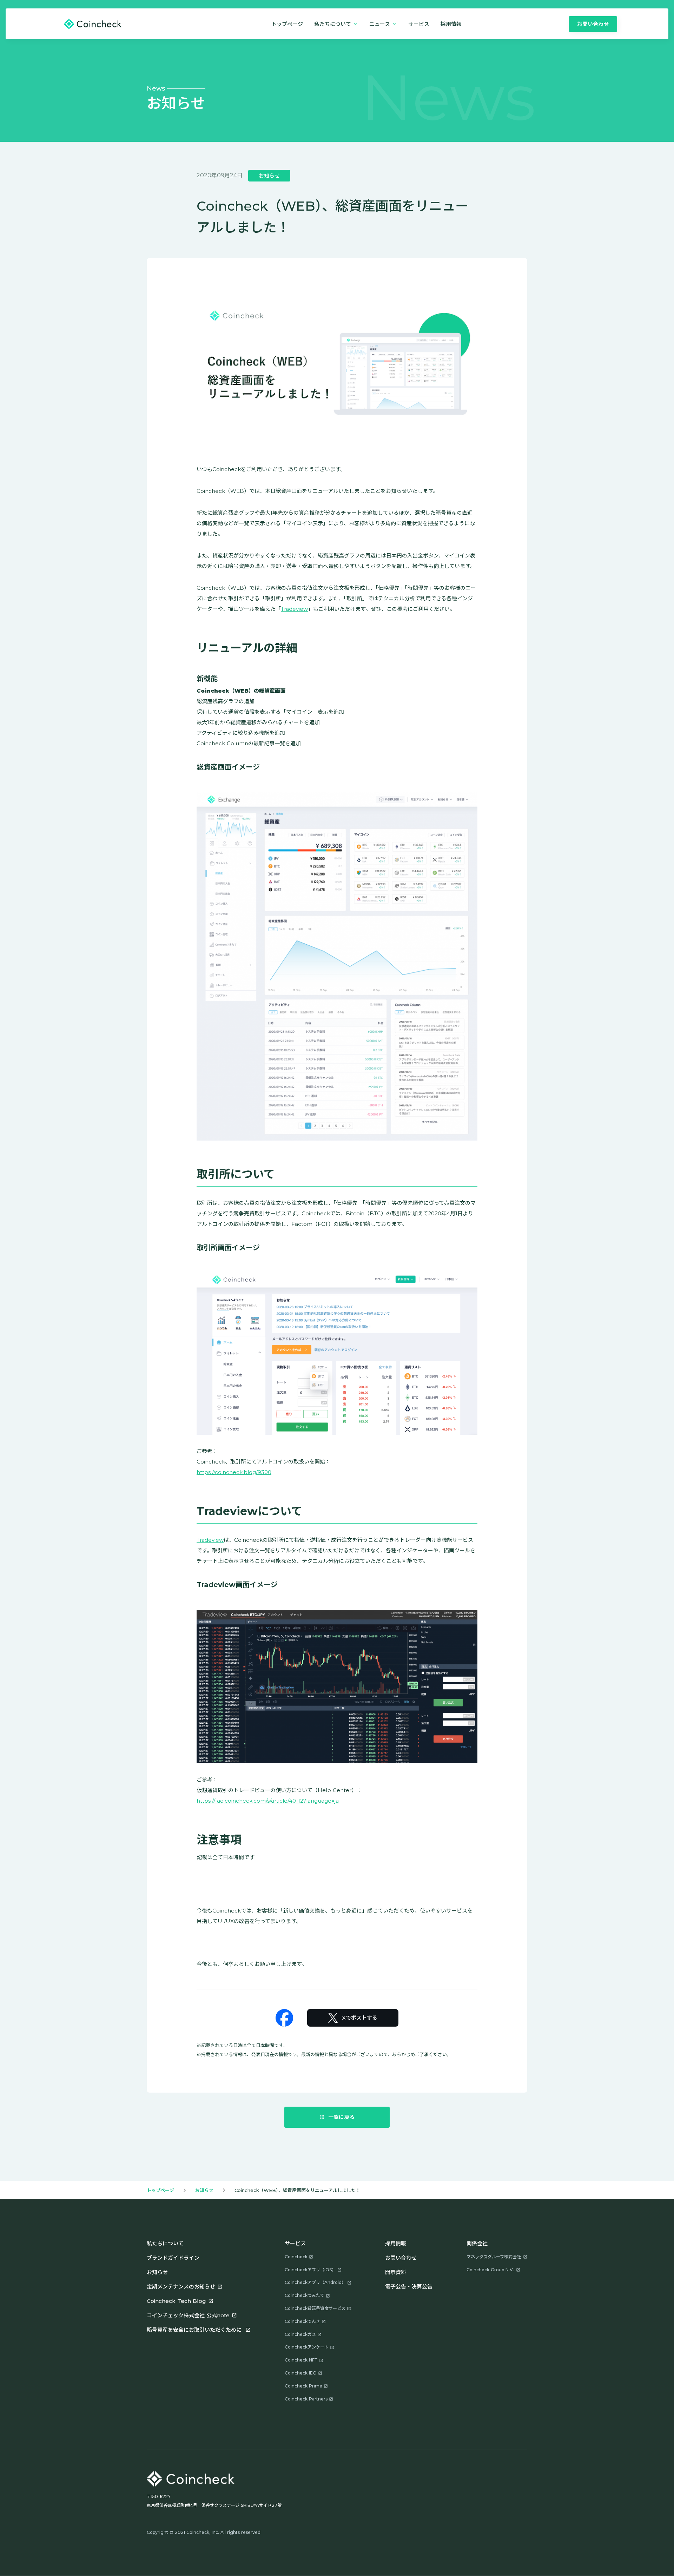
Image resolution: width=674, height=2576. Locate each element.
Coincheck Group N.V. (490, 2270)
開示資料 (396, 2272)
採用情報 (396, 2243)
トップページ (287, 24)
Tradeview (294, 609)
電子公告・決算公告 (409, 2287)
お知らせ (204, 2190)
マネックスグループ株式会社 (494, 2257)
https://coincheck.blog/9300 (234, 1472)
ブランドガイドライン (173, 2258)
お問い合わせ (401, 2258)
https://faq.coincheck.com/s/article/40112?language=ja (268, 1801)
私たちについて (165, 2243)
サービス (419, 24)
